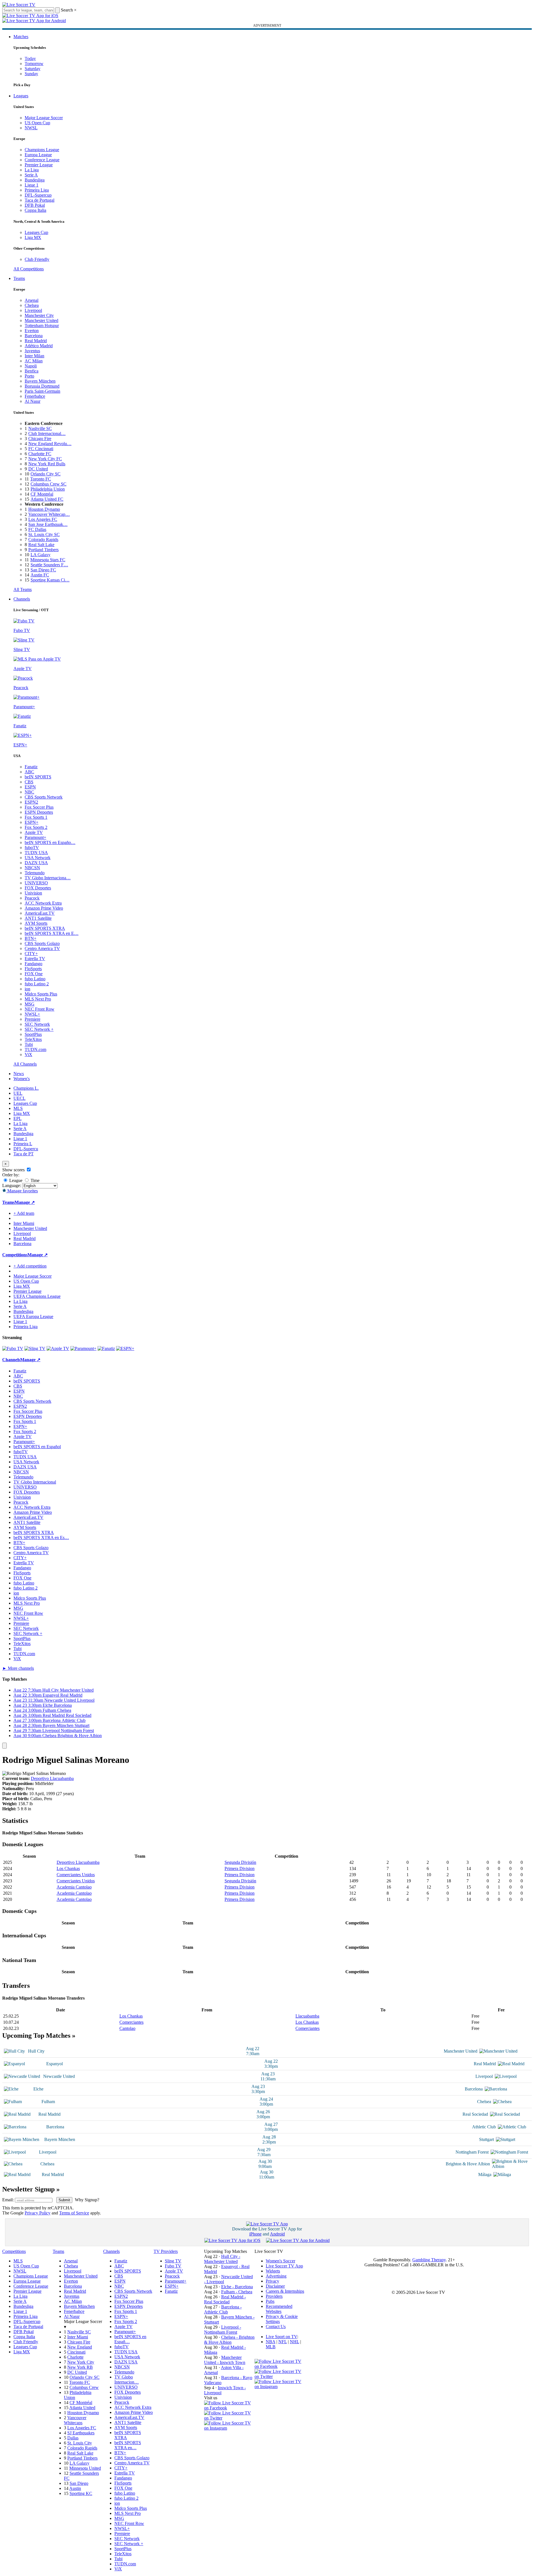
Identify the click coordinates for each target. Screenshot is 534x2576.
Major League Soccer (44, 118)
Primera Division (240, 1868)
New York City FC (45, 459)
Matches (21, 37)
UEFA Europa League (33, 1316)
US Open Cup (37, 123)
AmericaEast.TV (40, 913)
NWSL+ (32, 1014)
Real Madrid (36, 341)
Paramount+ (35, 837)
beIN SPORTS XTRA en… (128, 2445)
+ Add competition (30, 1266)
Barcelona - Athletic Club (223, 2309)
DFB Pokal (35, 205)
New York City (81, 2362)
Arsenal (32, 300)
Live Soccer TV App (284, 2266)
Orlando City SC (46, 474)
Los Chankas (68, 1868)
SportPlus (33, 1034)
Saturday (33, 69)
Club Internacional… (47, 433)
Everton (32, 331)
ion (27, 989)
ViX (28, 1054)
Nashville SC (40, 428)
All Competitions (29, 269)
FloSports (33, 969)
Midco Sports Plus (41, 994)
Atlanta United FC (47, 499)
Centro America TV (42, 948)
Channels (22, 599)
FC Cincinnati (41, 449)
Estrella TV (35, 959)
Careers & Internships (285, 2291)
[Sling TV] (35, 1348)
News (19, 1074)
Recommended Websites (279, 2309)
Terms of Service (74, 2213)
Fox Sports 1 (36, 817)
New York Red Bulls (47, 464)
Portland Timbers (43, 550)
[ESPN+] (125, 1348)
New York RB (80, 2367)
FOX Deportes (38, 888)
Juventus (32, 351)
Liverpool (33, 310)
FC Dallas (37, 529)
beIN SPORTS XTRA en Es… (41, 1537)
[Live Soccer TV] (19, 5)
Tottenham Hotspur (42, 326)
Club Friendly (37, 259)
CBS (29, 782)
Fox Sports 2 (36, 827)
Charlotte (75, 2357)
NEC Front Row (40, 1009)
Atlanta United (82, 2408)
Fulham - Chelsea (237, 2292)
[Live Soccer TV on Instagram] (229, 2428)
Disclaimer (275, 2286)
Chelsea (32, 305)
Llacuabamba (307, 2016)
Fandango (33, 964)
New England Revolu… (50, 444)
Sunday (31, 74)
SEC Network (37, 1024)
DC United (38, 469)
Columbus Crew (84, 2387)
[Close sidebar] (4, 1746)
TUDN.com (35, 1049)
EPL (18, 1118)
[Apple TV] (58, 1348)
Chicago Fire (40, 439)
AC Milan (34, 361)
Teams (19, 278)
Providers (274, 2296)
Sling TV (173, 2261)
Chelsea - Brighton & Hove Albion (229, 2340)
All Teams (23, 589)
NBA (271, 2342)
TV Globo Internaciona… (48, 878)
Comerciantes (131, 2022)
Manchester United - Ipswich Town (225, 2360)
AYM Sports (36, 923)
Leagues (21, 96)
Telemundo (35, 873)
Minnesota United (85, 2468)
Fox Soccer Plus (39, 807)
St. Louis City (80, 2443)
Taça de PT (24, 1154)
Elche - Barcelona (237, 2287)
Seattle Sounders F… (49, 565)
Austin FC (40, 575)
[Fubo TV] (13, 1348)
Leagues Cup (36, 232)
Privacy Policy (38, 2213)
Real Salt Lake (41, 545)
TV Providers (166, 2251)
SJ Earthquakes (81, 2433)
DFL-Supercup (38, 195)
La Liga (32, 170)
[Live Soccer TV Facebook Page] (229, 2408)
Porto (29, 376)
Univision (33, 893)
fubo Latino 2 (37, 984)
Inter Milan (34, 356)
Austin (75, 2488)
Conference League (42, 160)
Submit (64, 2200)
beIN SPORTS (38, 777)
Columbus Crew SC (48, 484)
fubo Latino (35, 979)
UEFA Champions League (37, 1296)
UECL (19, 1098)
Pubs (270, 2301)
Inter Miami (78, 2337)
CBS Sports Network (44, 797)
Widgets (273, 2271)
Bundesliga (35, 180)
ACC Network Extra (43, 903)
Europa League (38, 155)
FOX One (34, 974)
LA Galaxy (41, 555)
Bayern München (40, 381)
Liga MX (33, 237)
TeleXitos (33, 1039)
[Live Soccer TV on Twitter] (229, 2418)
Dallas (73, 2438)
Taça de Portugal (40, 200)
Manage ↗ (25, 1202)
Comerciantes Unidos (76, 1875)
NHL (294, 2342)
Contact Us (276, 2327)
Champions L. (26, 1088)
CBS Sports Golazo (42, 943)
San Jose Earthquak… (48, 524)
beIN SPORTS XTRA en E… (52, 933)
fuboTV (32, 847)
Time (34, 1180)
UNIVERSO (36, 883)
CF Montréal (42, 494)
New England (80, 2347)
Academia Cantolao (74, 1887)
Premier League (39, 165)
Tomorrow (34, 64)
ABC (29, 772)
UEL (18, 1093)
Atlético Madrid (39, 346)
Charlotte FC (40, 454)
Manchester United (41, 320)
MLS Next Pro (38, 999)
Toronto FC (41, 479)
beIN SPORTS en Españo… (50, 842)
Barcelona (34, 336)
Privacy (272, 2281)
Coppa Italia (35, 210)
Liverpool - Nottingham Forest (223, 2330)
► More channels (18, 1668)
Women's (22, 1079)
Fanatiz (31, 767)
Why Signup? (87, 2200)
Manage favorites (22, 1191)
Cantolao (127, 2028)
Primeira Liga (37, 190)
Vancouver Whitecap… (49, 514)
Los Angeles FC (43, 519)
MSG (30, 1004)
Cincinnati (76, 2352)
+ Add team (24, 1213)
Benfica (32, 371)
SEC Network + (39, 1029)
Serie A (31, 175)
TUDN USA (36, 853)
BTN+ (31, 938)
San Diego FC (43, 570)
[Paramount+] (83, 1348)
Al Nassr (33, 401)
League (15, 1180)
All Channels (25, 1064)
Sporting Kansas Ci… (50, 580)
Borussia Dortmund (42, 386)
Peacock (32, 898)
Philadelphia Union (48, 489)
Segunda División (240, 1862)
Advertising (276, 2276)
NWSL (31, 128)
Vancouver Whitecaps (75, 2420)
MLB (271, 2347)
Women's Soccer (280, 2261)
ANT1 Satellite (38, 918)
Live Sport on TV (281, 2337)
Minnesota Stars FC (48, 560)
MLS (18, 1108)
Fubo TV (173, 2266)
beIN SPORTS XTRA (45, 928)
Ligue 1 (32, 185)
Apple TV (34, 832)
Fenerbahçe (35, 396)
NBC (29, 792)
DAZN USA (36, 863)
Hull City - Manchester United (222, 2259)
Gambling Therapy (429, 2260)
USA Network (38, 858)
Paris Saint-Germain (42, 391)
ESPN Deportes (39, 812)
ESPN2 (31, 802)
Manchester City (39, 315)
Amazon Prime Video (44, 908)
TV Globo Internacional (35, 1482)
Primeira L (23, 1144)
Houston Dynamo (44, 509)
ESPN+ (32, 822)
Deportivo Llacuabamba (52, 1778)
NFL (283, 2342)
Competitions (15, 1255)
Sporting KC (81, 2493)
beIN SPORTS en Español (37, 1447)
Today (30, 58)
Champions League (42, 150)
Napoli (31, 366)
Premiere (33, 1019)
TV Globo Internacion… (127, 2380)
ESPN (30, 787)
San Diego (79, 2483)
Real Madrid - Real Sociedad (225, 2299)
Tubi (29, 1044)
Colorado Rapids (43, 540)
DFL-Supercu (26, 1149)
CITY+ (31, 954)
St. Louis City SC (44, 534)
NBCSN (32, 868)
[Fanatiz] (106, 1348)
